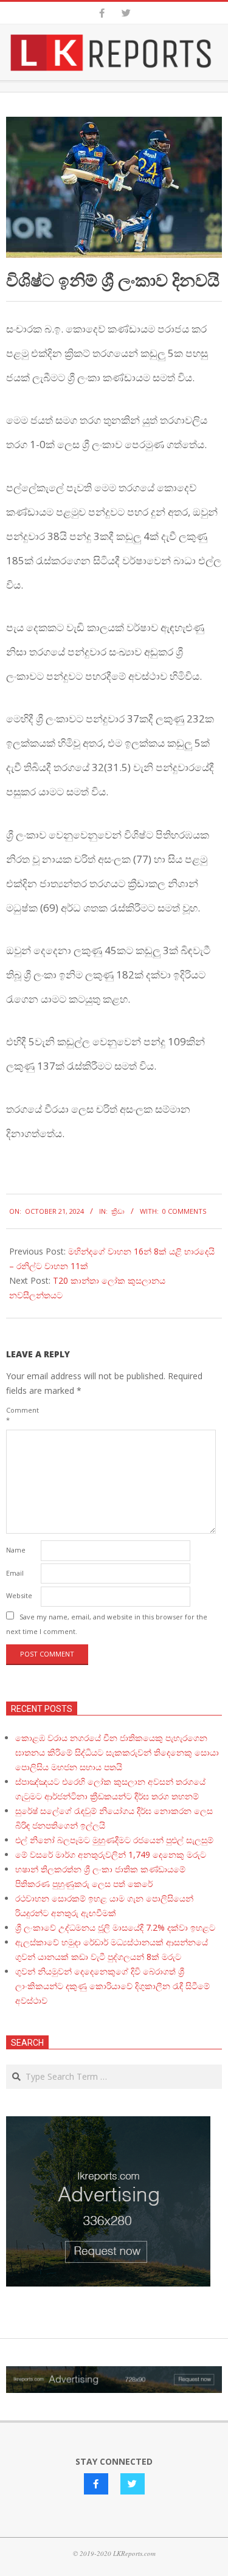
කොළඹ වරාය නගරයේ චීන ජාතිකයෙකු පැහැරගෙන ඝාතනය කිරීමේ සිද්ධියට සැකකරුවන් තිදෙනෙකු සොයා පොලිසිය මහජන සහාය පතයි (117, 1752)
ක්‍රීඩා (118, 1211)
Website (19, 1595)
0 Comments (184, 1211)
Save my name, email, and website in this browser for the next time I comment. (107, 1624)
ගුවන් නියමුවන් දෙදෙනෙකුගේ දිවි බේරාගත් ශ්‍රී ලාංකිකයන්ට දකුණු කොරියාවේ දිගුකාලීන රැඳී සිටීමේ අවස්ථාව (112, 1986)
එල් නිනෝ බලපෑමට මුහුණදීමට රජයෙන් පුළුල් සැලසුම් (114, 1840)
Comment (22, 1415)
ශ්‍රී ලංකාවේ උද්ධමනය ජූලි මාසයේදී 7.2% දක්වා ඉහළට (115, 1927)
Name (16, 1550)
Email (15, 1573)
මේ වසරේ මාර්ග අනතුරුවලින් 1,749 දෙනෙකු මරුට (111, 1854)
